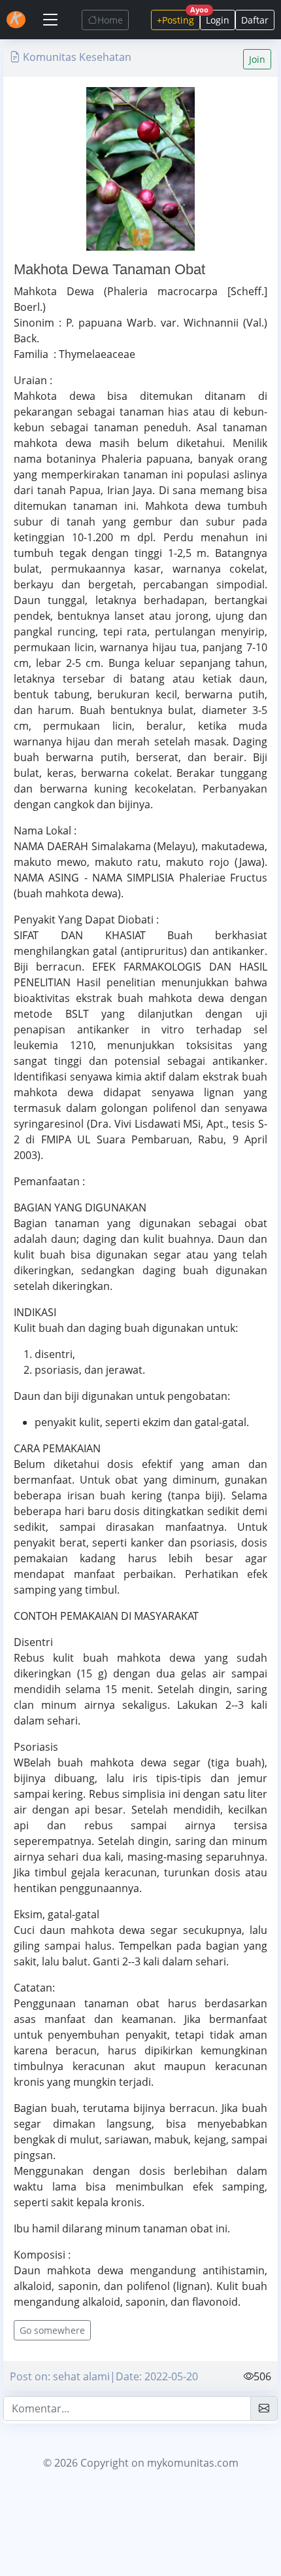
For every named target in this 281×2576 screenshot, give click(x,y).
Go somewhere (52, 2330)
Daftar (255, 20)
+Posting (178, 18)
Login (218, 20)
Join (257, 59)
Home (110, 20)
